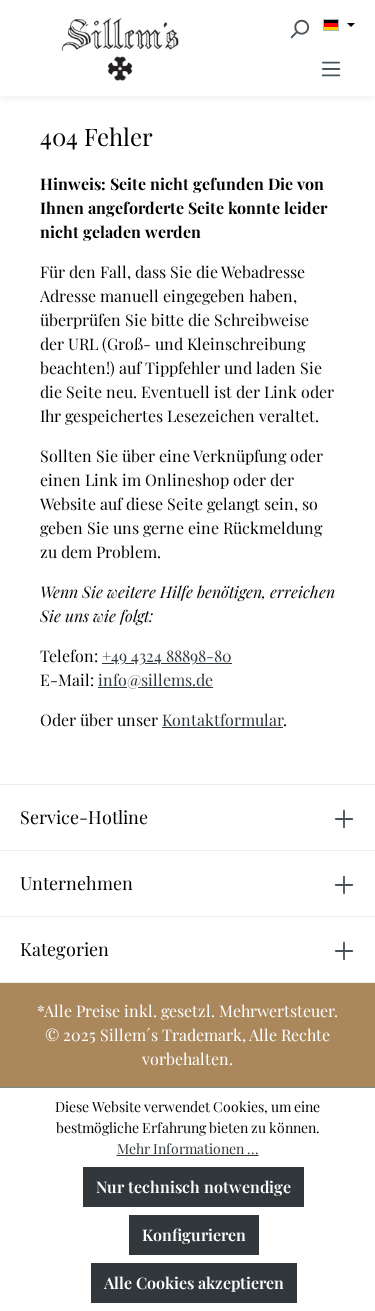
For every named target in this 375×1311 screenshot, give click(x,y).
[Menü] (331, 68)
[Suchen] (299, 28)
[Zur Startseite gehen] (62, 48)
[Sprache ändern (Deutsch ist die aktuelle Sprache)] (339, 25)
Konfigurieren (194, 1234)
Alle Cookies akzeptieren (194, 1282)
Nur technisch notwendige (193, 1186)
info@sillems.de (155, 679)
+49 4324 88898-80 (167, 655)
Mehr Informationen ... (188, 1148)
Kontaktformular (222, 719)
